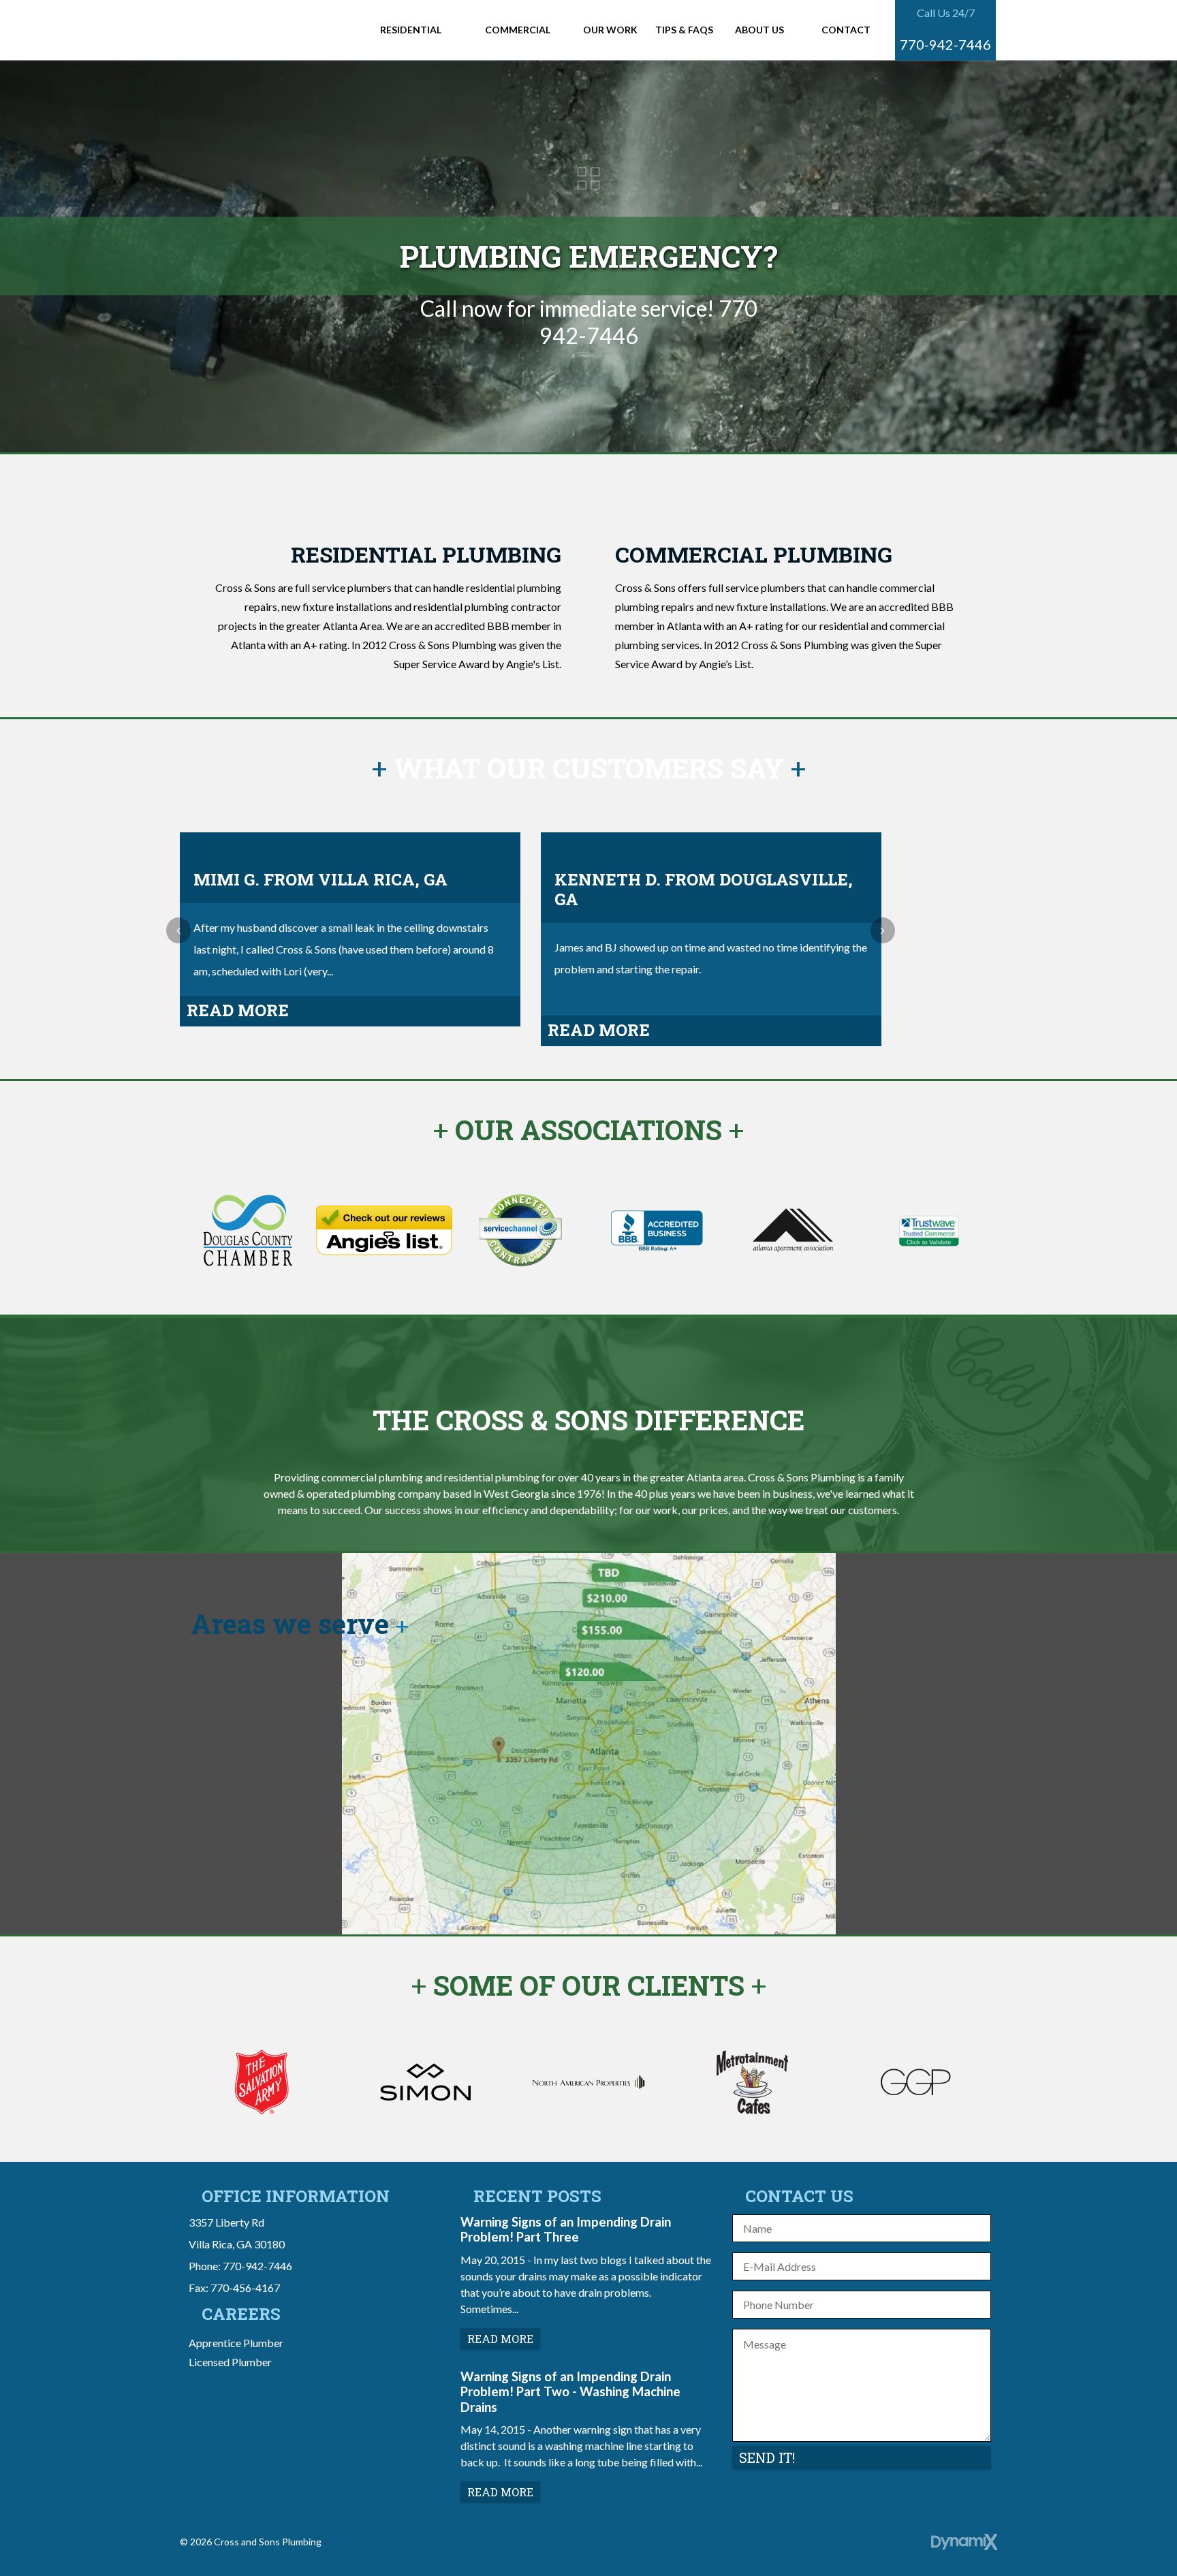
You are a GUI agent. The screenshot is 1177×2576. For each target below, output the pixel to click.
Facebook (573, 2546)
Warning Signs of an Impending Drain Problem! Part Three (566, 2229)
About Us (759, 30)
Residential (411, 30)
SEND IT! (767, 2457)
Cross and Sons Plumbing (271, 30)
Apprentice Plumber (236, 2343)
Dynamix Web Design (964, 2542)
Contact (846, 30)
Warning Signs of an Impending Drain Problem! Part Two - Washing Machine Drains (570, 2392)
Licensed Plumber (230, 2362)
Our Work (610, 30)
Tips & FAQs (684, 30)
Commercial (518, 30)
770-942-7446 (945, 44)
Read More (238, 1010)
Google (604, 2546)
